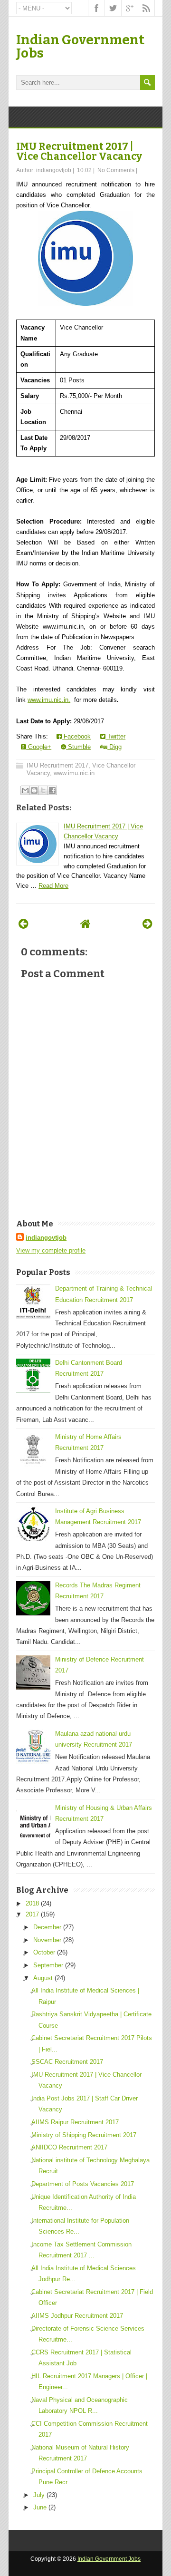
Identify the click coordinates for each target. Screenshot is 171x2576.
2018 (32, 1903)
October (44, 1952)
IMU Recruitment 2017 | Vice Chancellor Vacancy (79, 151)
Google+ (39, 747)
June (40, 2507)
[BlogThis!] (34, 790)
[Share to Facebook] (52, 790)
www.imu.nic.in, (49, 700)
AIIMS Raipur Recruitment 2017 (75, 2122)
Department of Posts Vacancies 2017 (83, 2184)
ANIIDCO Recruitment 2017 (69, 2147)
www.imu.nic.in (74, 773)
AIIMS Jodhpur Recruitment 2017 (77, 2316)
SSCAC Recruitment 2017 (67, 2062)
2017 (32, 1914)
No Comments (116, 170)
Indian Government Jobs (80, 46)
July (39, 2495)
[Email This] (25, 790)
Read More (53, 886)
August (43, 1978)
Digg (114, 747)
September (48, 1965)
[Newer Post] (24, 924)
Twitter (115, 736)
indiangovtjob (46, 1238)
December (47, 1927)
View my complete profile (51, 1250)
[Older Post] (147, 924)
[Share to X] (43, 790)
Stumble (78, 747)
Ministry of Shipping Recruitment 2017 (84, 2135)
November (47, 1940)
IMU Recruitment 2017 (57, 765)
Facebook (76, 736)
